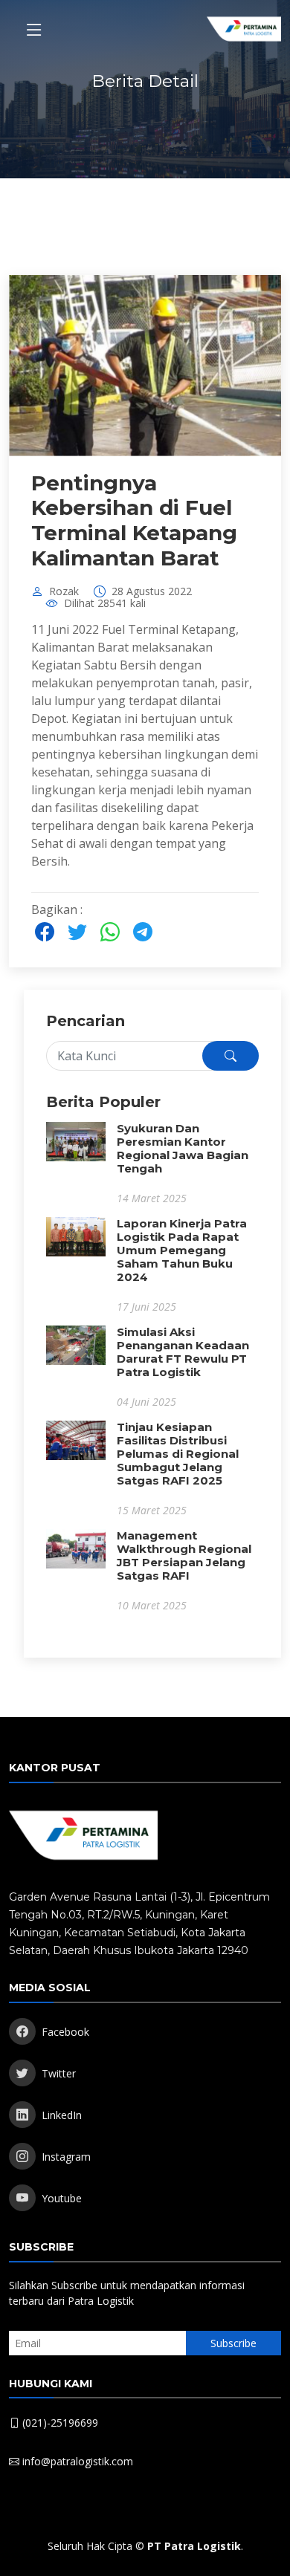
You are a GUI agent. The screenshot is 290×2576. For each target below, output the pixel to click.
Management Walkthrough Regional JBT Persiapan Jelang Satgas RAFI (184, 1555)
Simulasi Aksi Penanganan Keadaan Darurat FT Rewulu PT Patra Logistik (183, 1352)
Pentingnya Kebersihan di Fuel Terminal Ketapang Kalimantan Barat (134, 520)
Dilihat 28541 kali (105, 603)
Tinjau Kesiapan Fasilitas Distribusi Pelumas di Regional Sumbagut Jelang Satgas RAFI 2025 (178, 1454)
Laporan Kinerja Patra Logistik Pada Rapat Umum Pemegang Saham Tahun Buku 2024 (182, 1250)
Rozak (64, 591)
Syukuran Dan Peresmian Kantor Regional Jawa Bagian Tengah (183, 1148)
